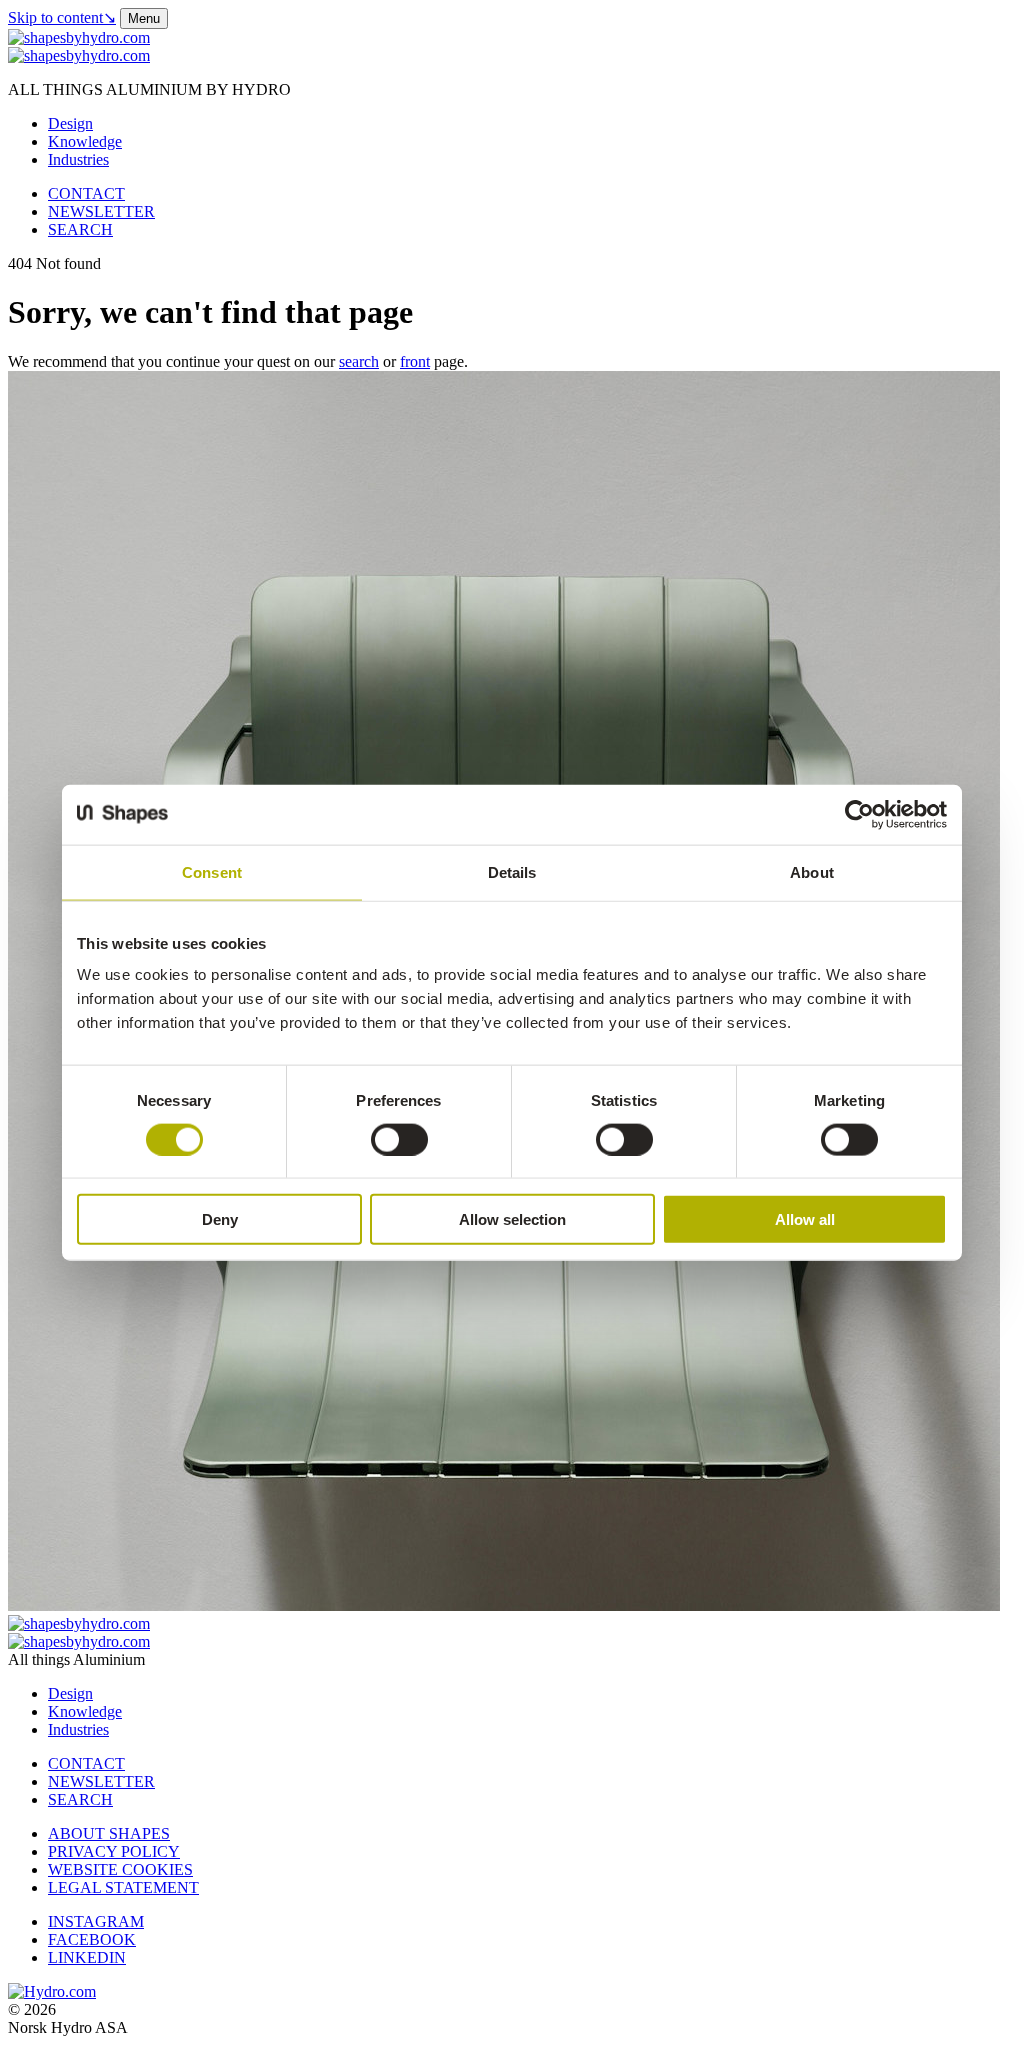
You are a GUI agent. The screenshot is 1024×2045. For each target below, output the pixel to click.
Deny (220, 1219)
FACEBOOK (92, 1939)
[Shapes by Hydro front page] (79, 55)
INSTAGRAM (96, 1921)
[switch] (399, 1139)
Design (70, 123)
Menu (144, 18)
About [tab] (812, 871)
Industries (78, 159)
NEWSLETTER (101, 211)
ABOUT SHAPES (109, 1833)
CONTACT (86, 193)
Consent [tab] (212, 871)
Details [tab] (512, 871)
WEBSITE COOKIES (120, 1869)
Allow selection (512, 1219)
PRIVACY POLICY (114, 1851)
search (359, 361)
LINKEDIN (87, 1957)
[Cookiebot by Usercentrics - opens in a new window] (859, 814)
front (415, 361)
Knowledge (85, 141)
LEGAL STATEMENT (123, 1887)
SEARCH (80, 229)
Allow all (805, 1219)
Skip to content (62, 17)
